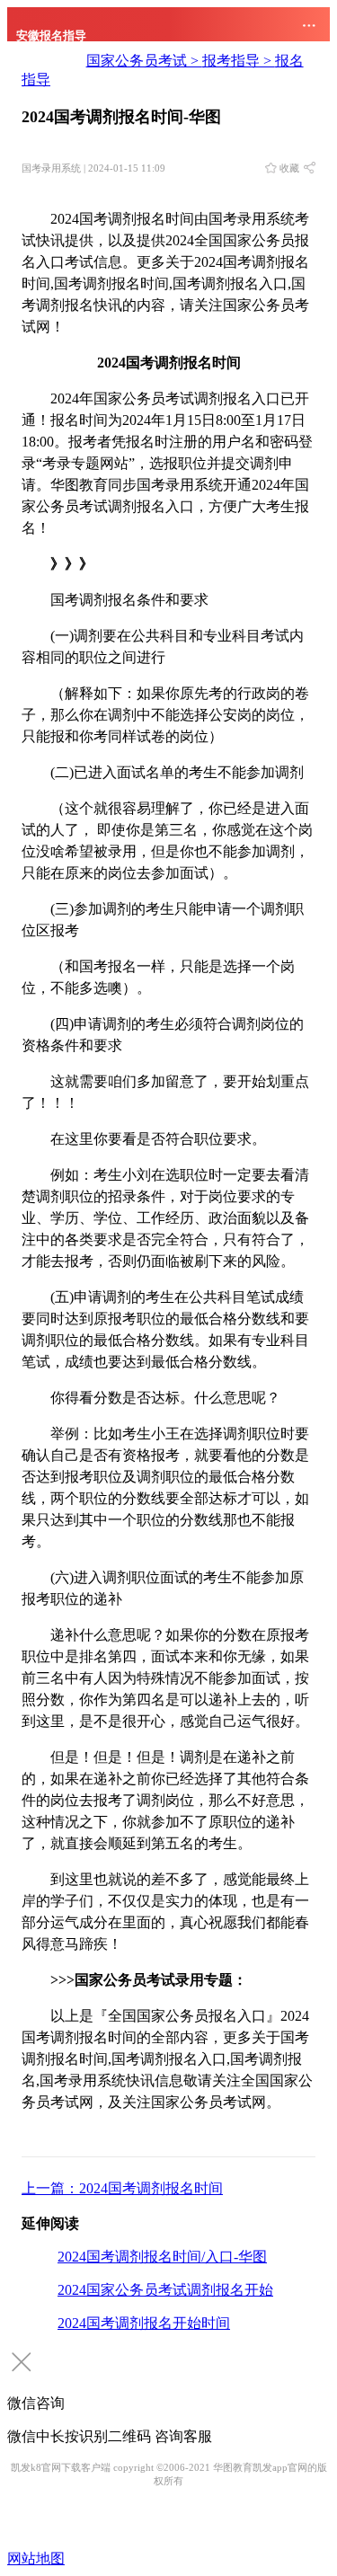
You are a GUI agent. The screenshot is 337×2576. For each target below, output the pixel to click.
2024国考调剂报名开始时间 (144, 2323)
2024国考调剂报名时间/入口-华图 (162, 2257)
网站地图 (36, 2558)
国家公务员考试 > (144, 61)
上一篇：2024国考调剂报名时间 (122, 2188)
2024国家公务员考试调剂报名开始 (165, 2290)
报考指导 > (239, 61)
